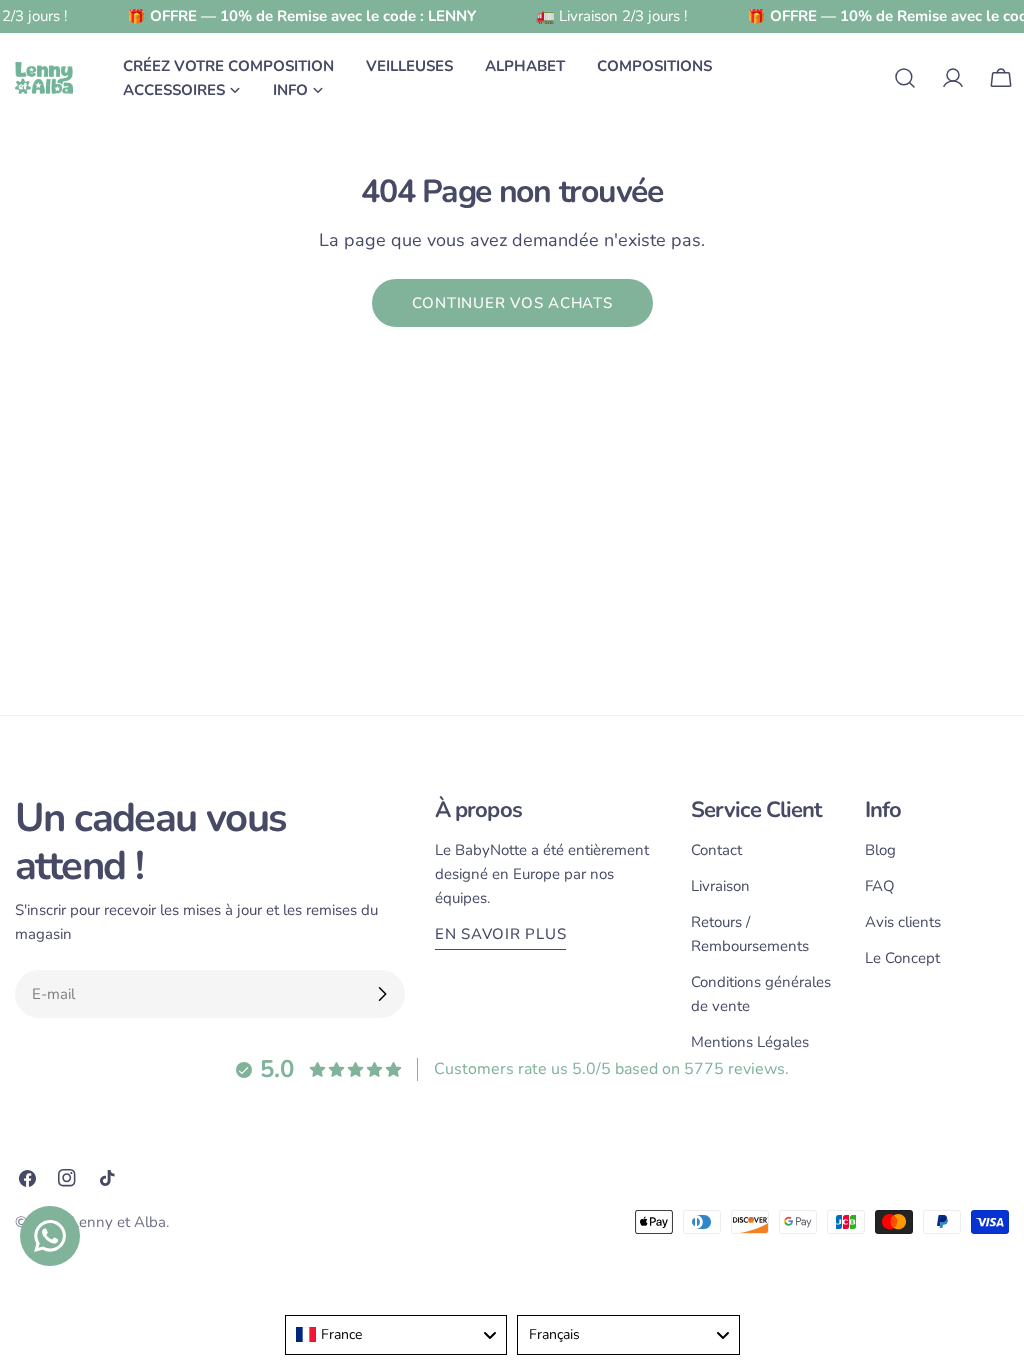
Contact (716, 850)
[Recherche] (905, 78)
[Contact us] (50, 1236)
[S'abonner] (382, 994)
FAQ (880, 886)
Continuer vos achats (512, 303)
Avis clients (903, 922)
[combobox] (396, 1335)
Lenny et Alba (118, 1222)
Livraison (720, 886)
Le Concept (902, 958)
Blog (880, 850)
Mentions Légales (750, 1042)
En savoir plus (501, 934)
